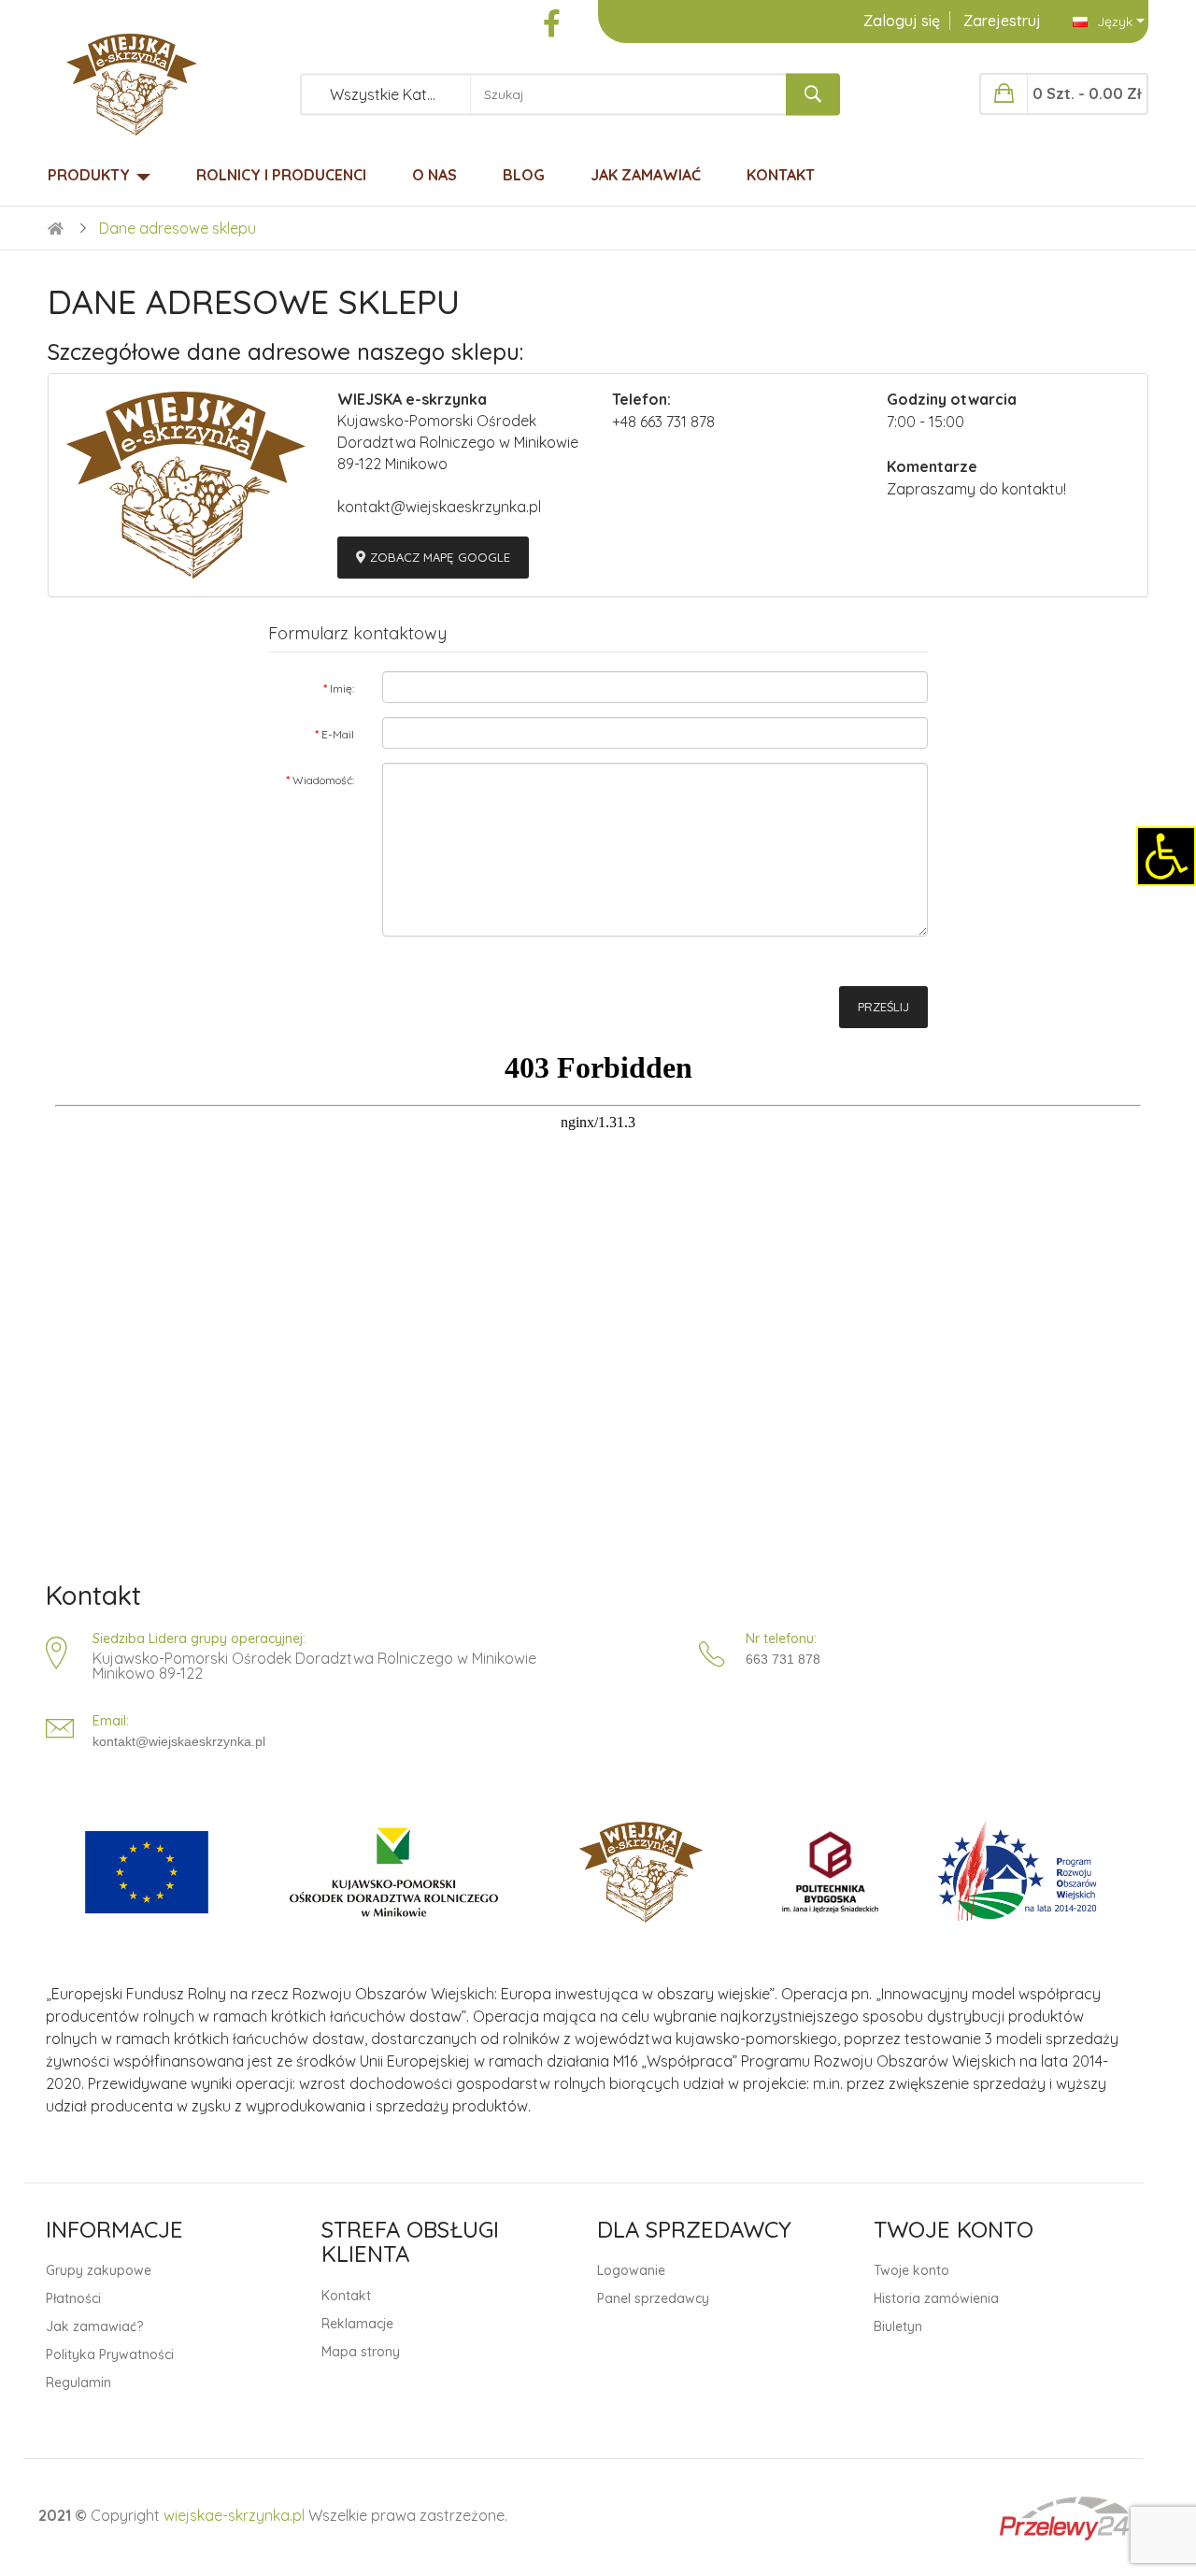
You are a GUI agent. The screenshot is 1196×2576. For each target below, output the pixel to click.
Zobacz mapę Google (438, 557)
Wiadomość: (323, 780)
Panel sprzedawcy (653, 2298)
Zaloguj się (902, 21)
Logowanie (631, 2270)
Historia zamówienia (936, 2298)
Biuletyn (898, 2326)
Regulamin (78, 2383)
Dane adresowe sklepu (178, 228)
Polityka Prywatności (110, 2354)
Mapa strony (361, 2352)
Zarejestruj (1002, 21)
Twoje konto (911, 2270)
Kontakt (93, 1596)
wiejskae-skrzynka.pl (234, 2515)
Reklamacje (357, 2324)
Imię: (342, 688)
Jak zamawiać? (94, 2326)
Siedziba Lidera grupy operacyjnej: (199, 1639)
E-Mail (338, 734)
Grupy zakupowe (99, 2270)
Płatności (73, 2298)
